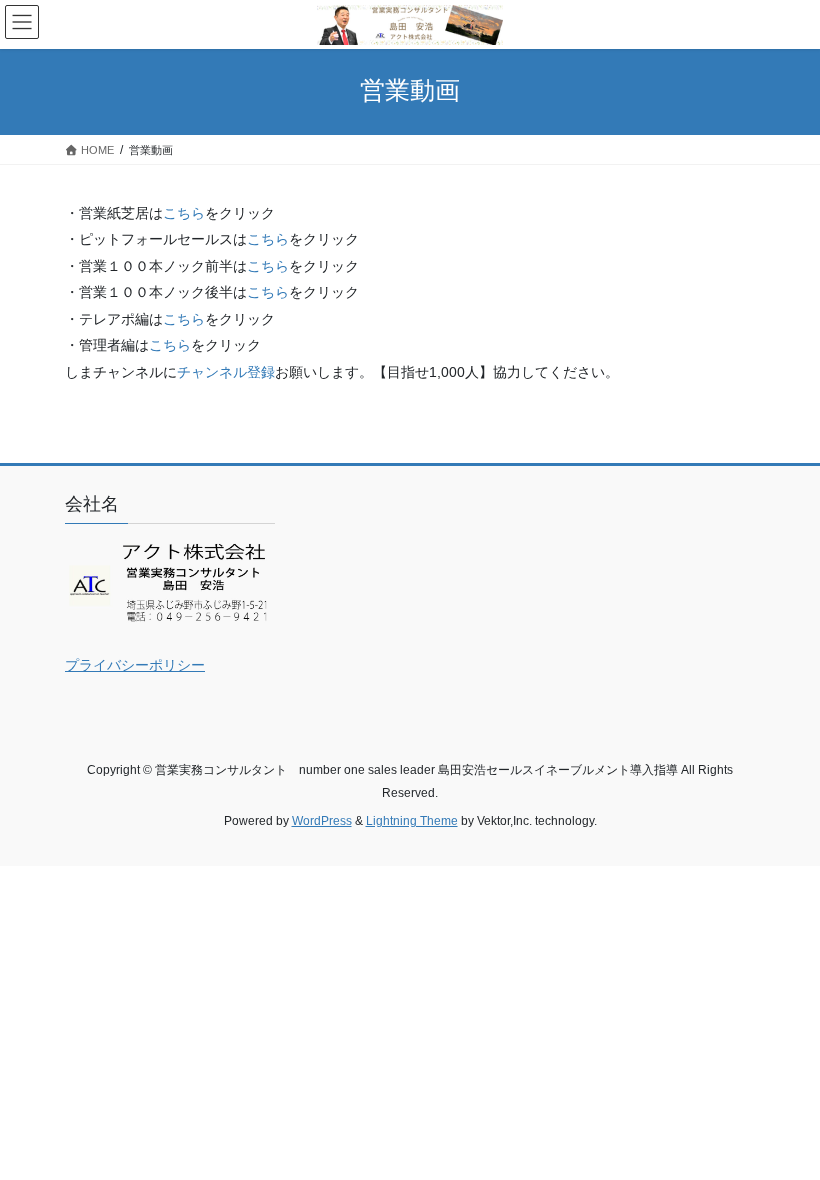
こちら (184, 213)
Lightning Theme (412, 821)
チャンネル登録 (226, 372)
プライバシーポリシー (135, 665)
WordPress (322, 821)
